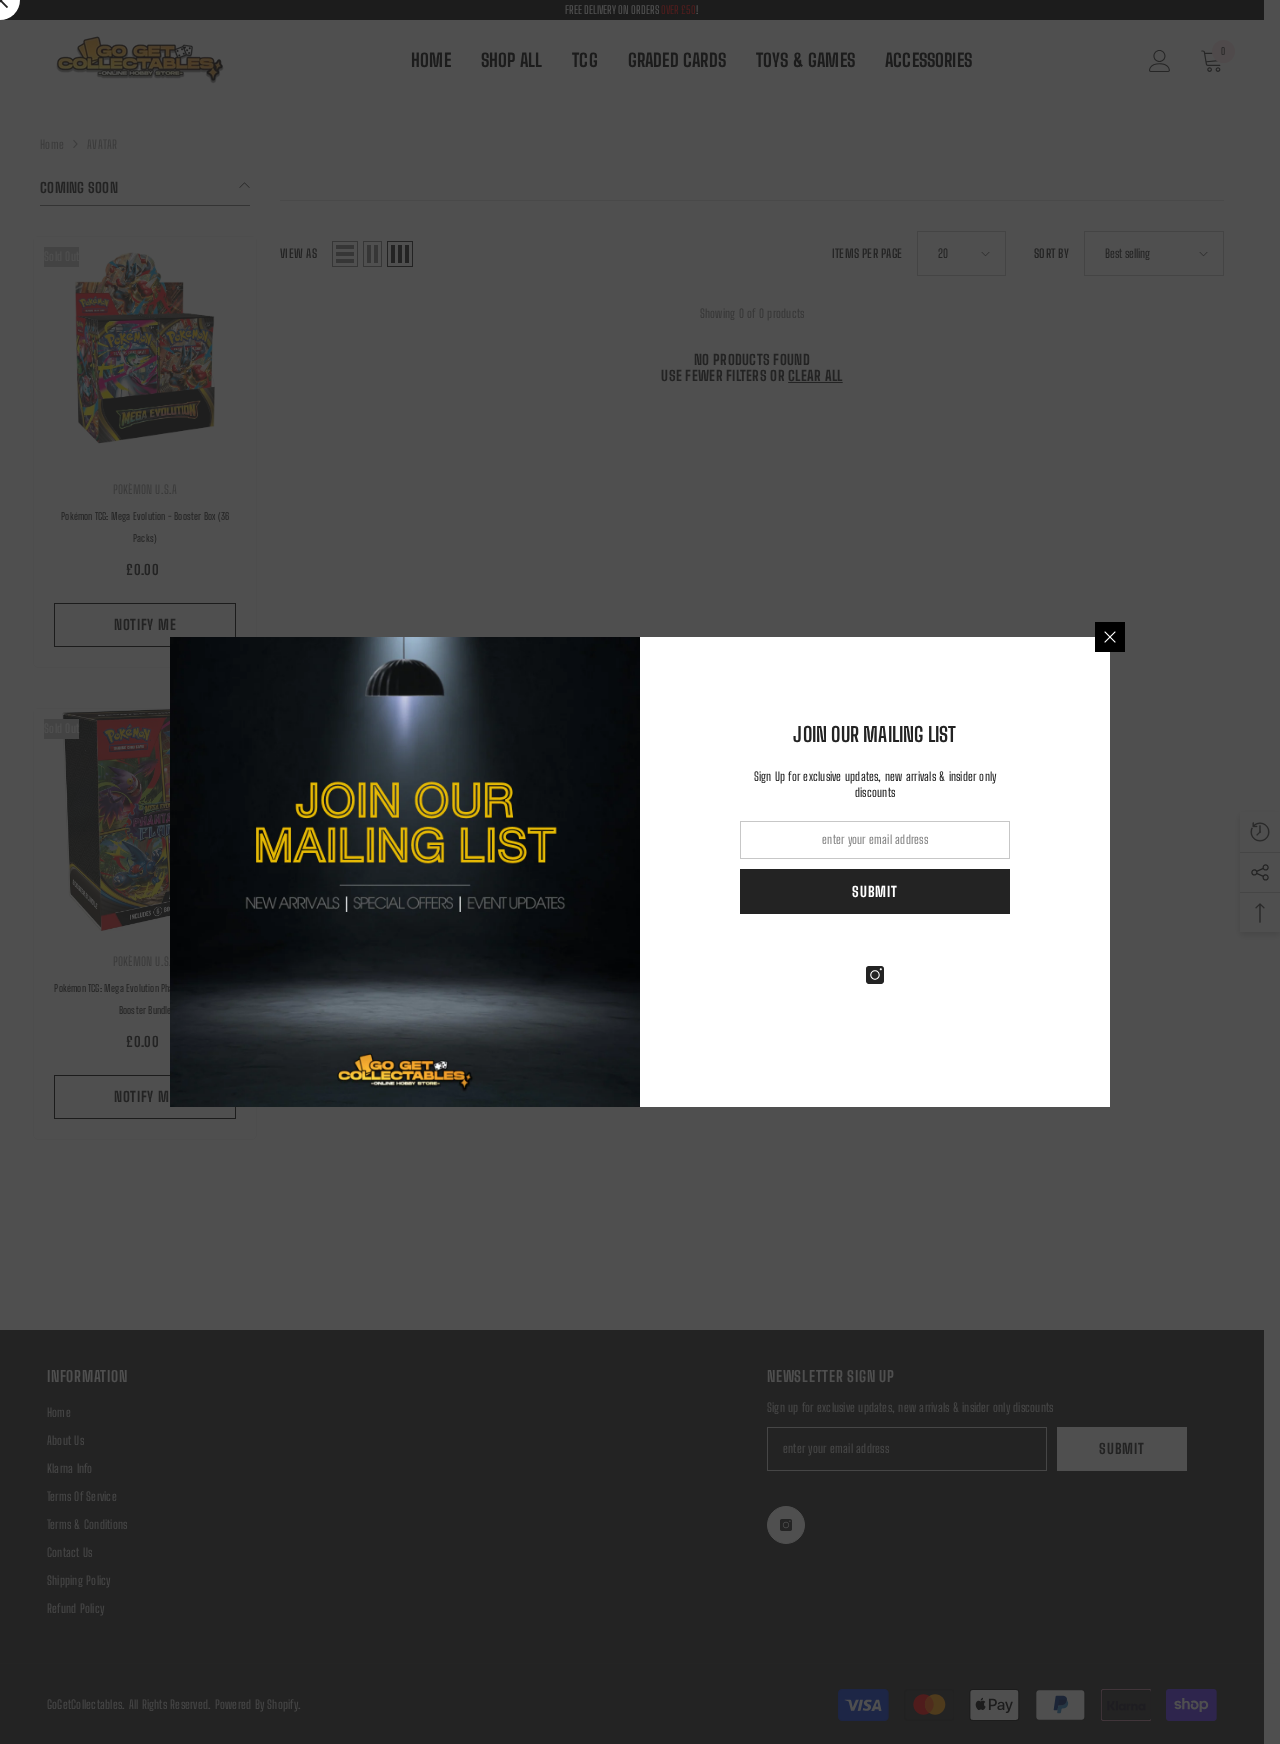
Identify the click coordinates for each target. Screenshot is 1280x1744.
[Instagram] (875, 975)
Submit (874, 891)
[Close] (1110, 637)
